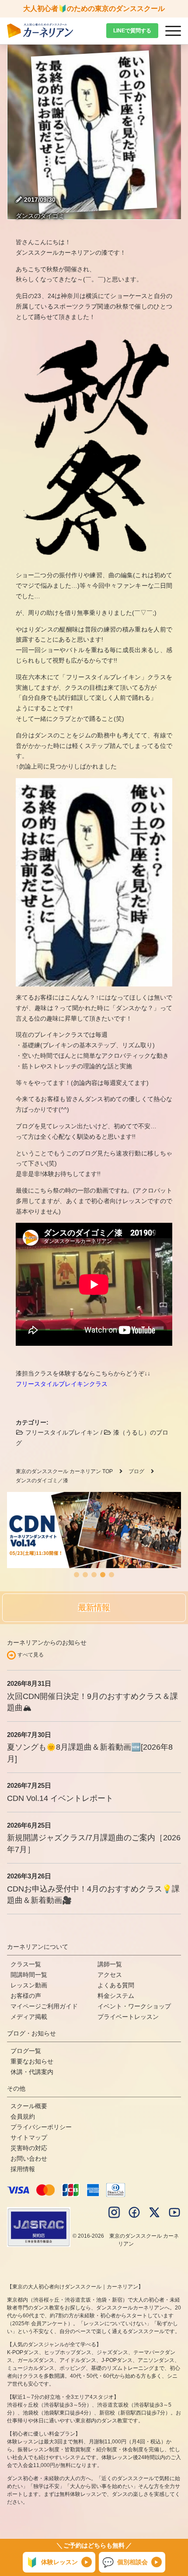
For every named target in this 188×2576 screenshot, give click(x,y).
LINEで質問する (132, 31)
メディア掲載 (29, 2017)
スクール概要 (29, 2106)
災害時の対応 (29, 2148)
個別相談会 (125, 2562)
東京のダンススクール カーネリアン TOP (64, 1471)
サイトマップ (29, 2137)
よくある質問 (116, 1985)
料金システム (116, 1996)
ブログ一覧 (26, 2051)
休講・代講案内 (32, 2072)
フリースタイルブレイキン (61, 1432)
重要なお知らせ (32, 2061)
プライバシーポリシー (41, 2127)
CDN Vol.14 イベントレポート (60, 1798)
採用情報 (23, 2169)
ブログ (136, 1471)
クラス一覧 (26, 1964)
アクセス (110, 1975)
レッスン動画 (29, 1985)
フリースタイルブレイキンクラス (62, 1384)
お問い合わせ (29, 2158)
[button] (77, 1575)
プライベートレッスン (128, 2017)
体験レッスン (52, 2562)
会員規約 (23, 2116)
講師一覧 (110, 1964)
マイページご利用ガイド (44, 2006)
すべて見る (31, 1655)
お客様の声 (26, 1996)
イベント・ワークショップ (134, 2006)
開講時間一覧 (29, 1975)
